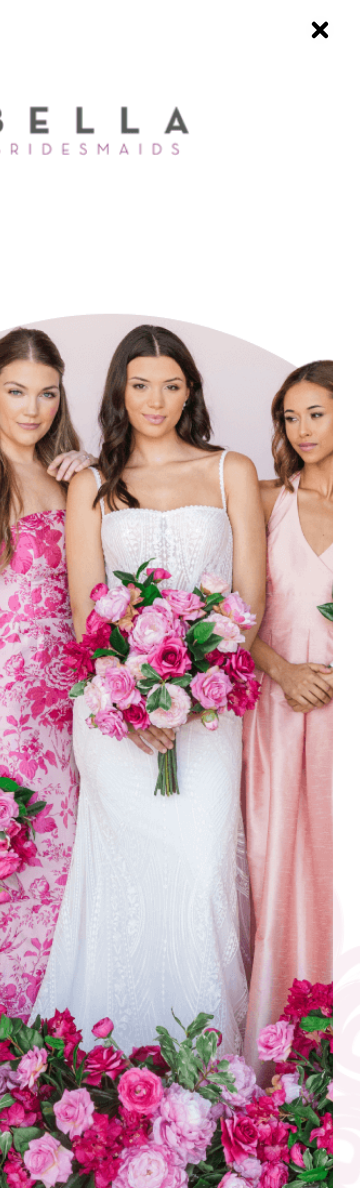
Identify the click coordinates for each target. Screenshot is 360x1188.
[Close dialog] (320, 30)
